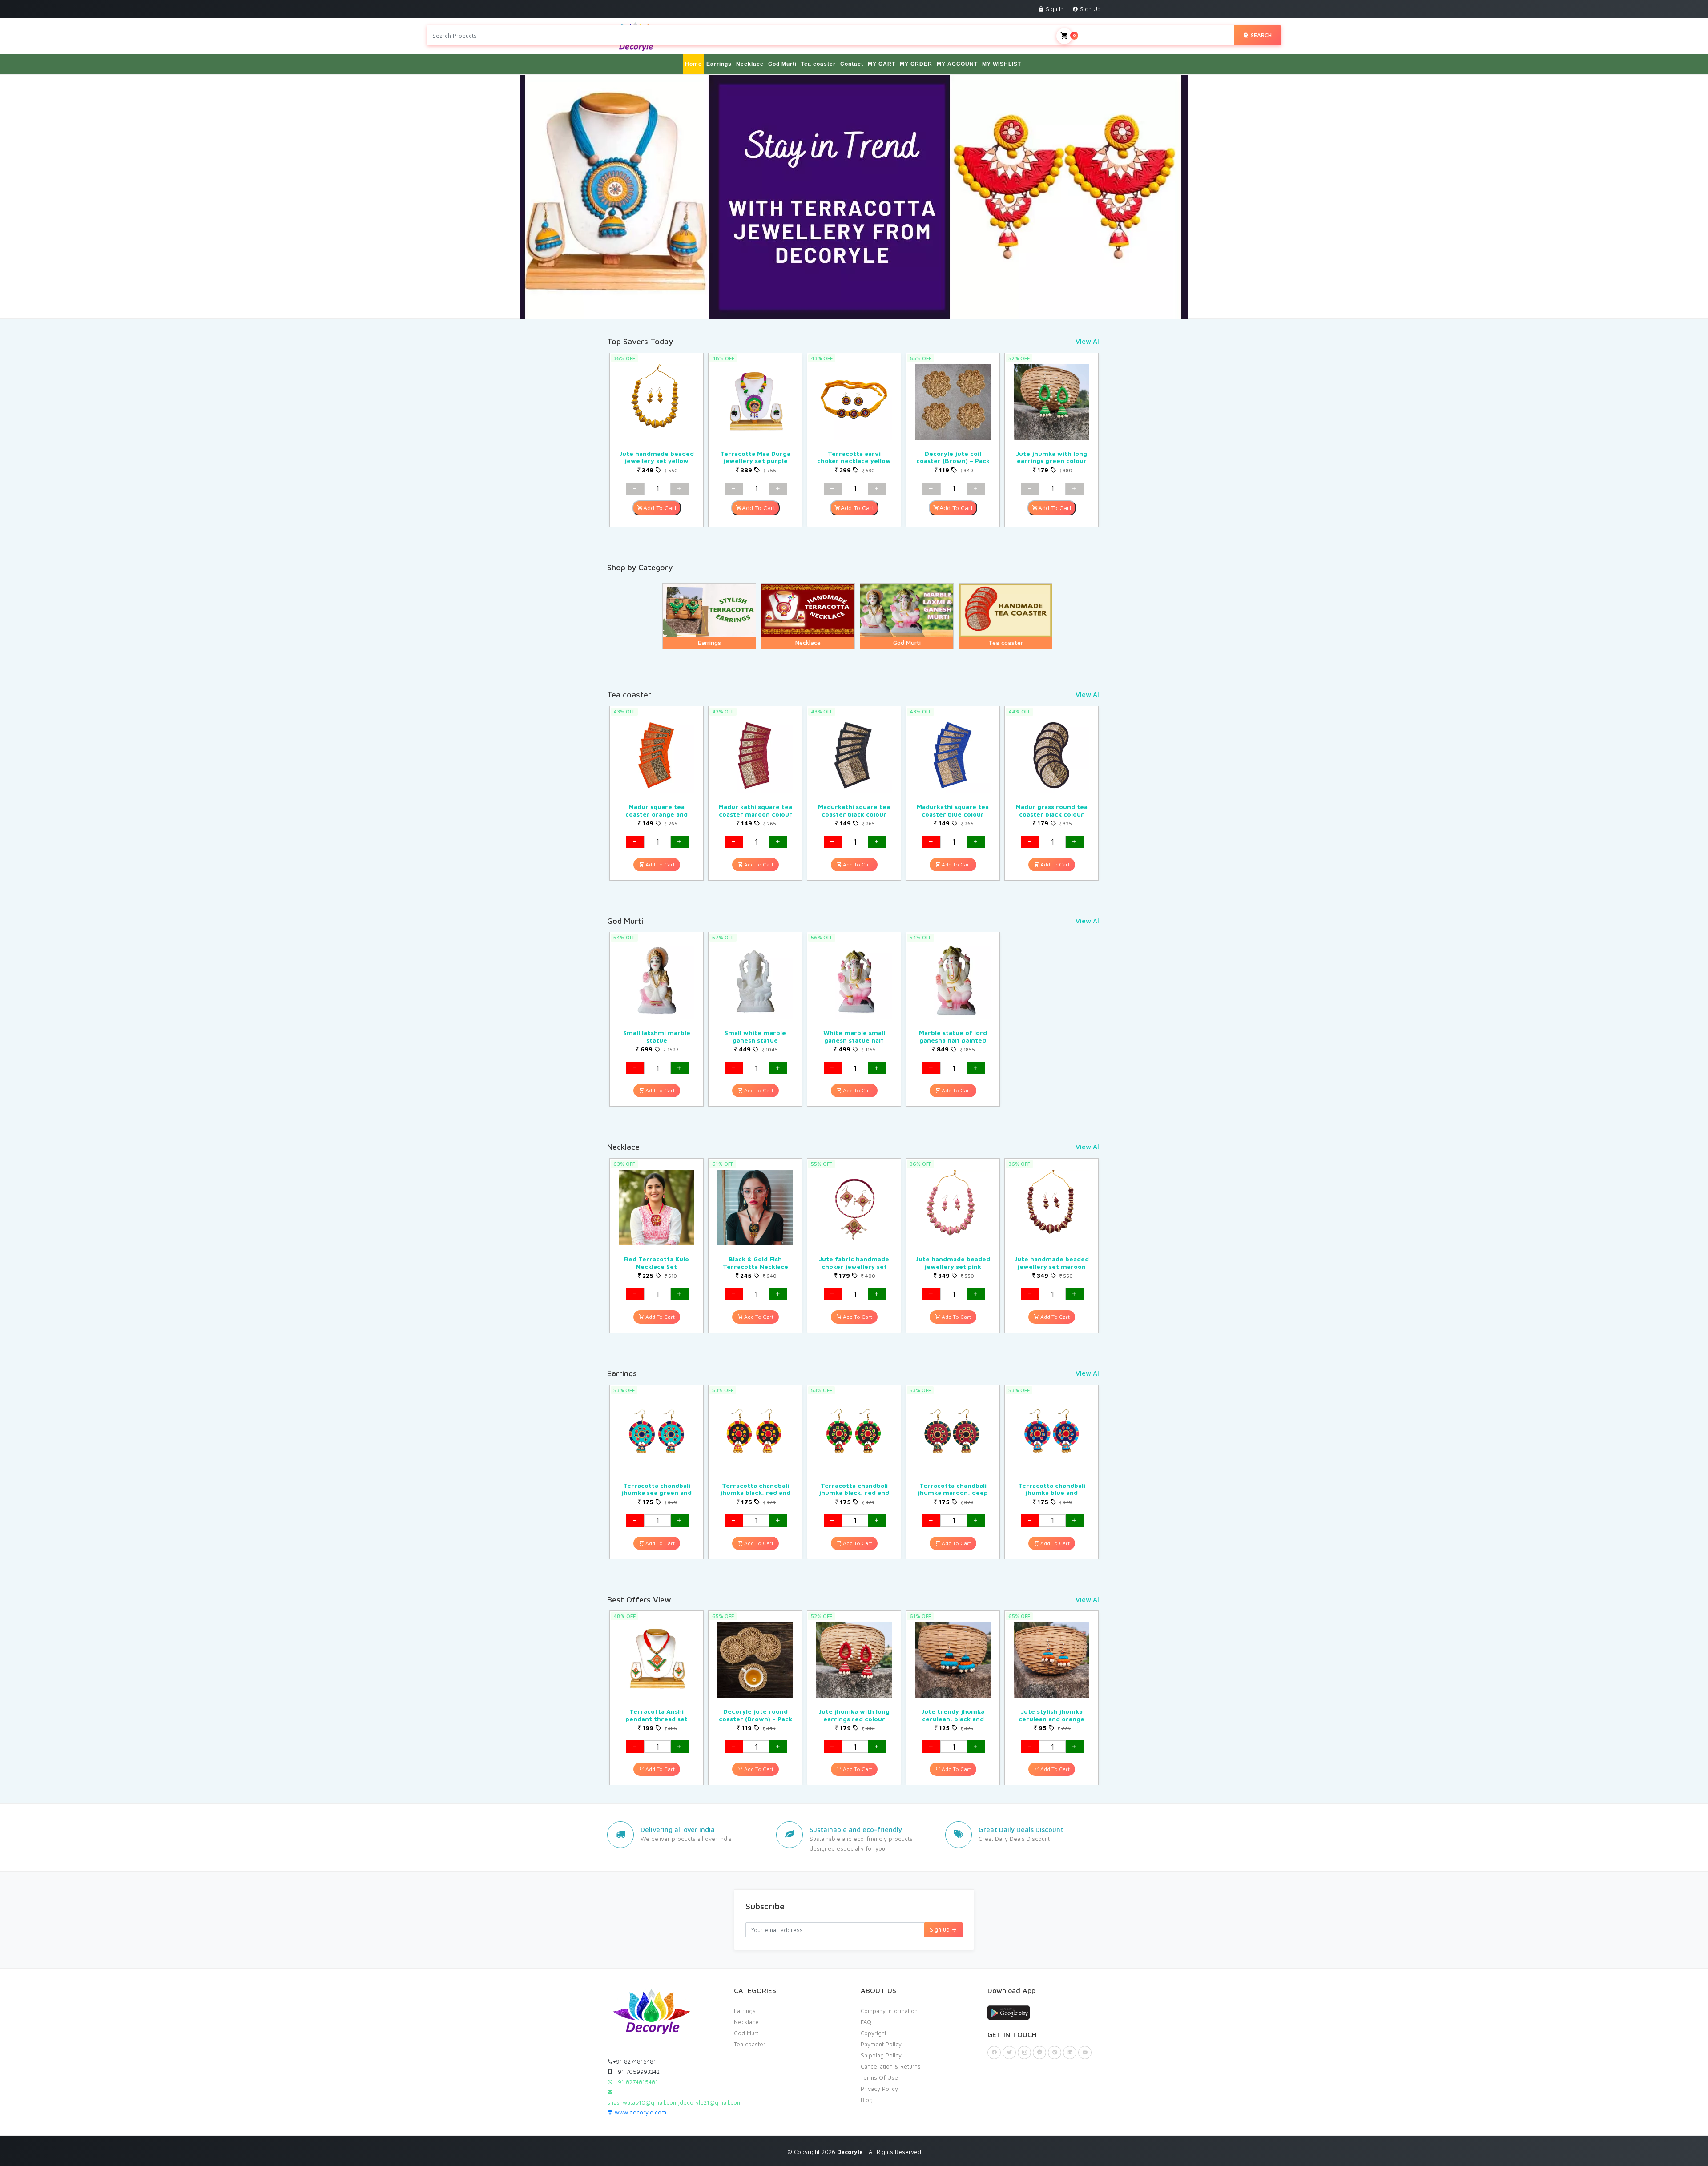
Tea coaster (818, 64)
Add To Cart (660, 508)
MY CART (882, 64)
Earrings (719, 64)
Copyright (874, 2033)
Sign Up (1090, 9)
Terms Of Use (879, 2077)
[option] (657, 440)
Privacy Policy (879, 2089)
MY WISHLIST (1002, 64)
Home (693, 64)
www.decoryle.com (640, 2112)
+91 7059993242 (636, 2072)
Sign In (1054, 9)
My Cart (1087, 35)
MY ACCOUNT (957, 64)
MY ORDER (916, 64)
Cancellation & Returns (891, 2066)
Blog (867, 2100)
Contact (852, 64)
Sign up (941, 1929)
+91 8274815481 (634, 2061)
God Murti (782, 64)
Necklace (750, 64)
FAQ (866, 2022)
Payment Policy (881, 2044)
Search (1260, 35)
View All (1088, 341)
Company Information (889, 2011)
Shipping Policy (881, 2055)
